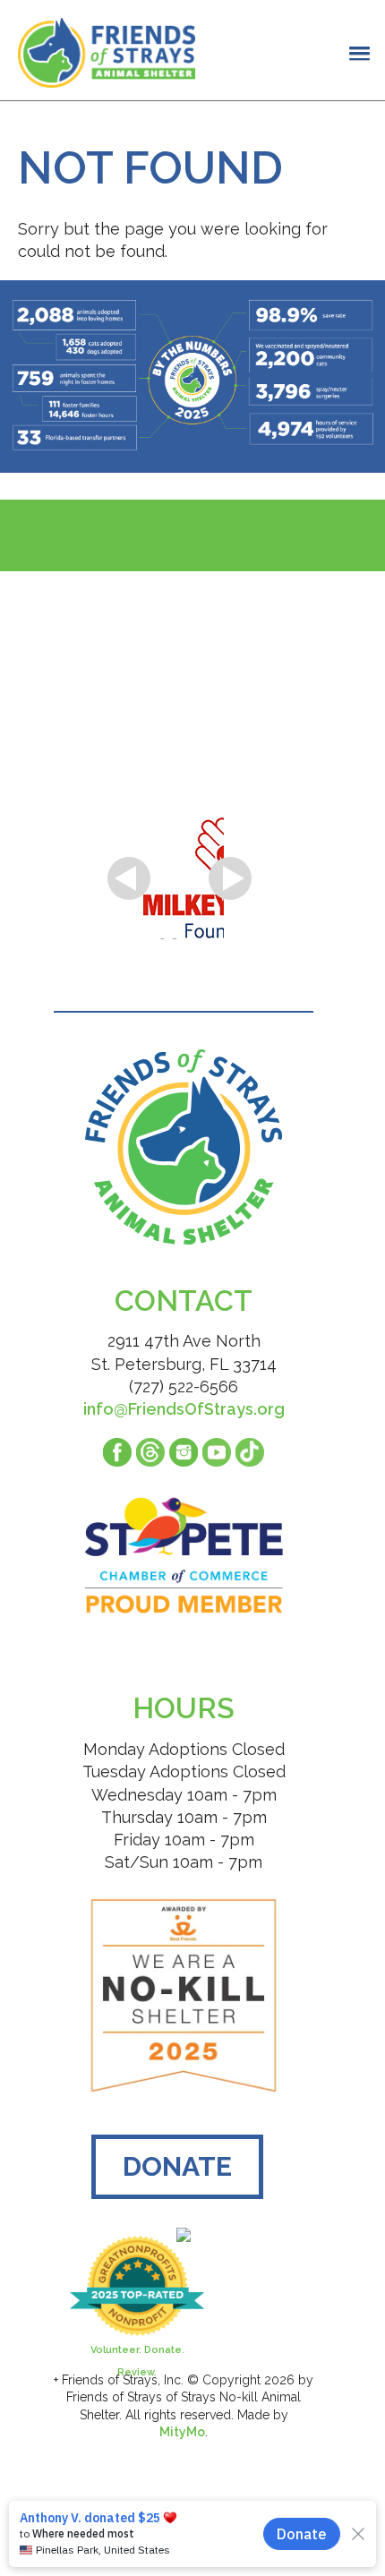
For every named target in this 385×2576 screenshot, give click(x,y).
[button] (360, 53)
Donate (177, 2166)
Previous (129, 878)
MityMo (182, 2432)
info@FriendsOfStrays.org (184, 1409)
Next (230, 878)
